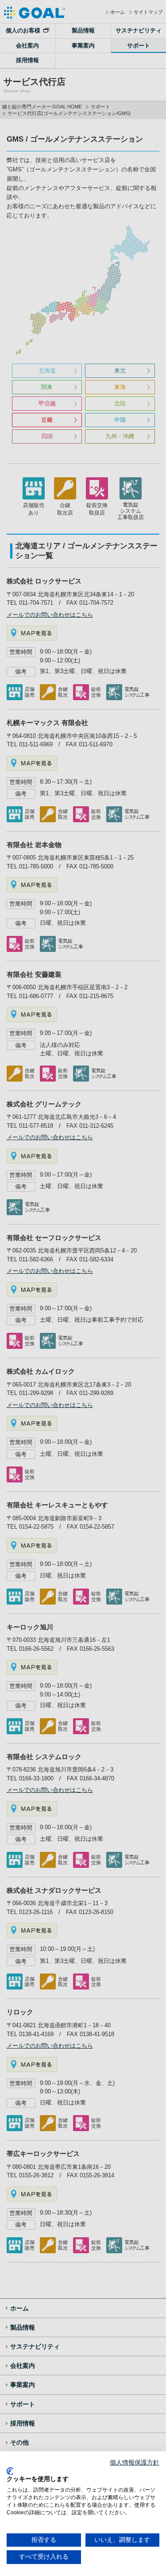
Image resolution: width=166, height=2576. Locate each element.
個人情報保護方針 (135, 2463)
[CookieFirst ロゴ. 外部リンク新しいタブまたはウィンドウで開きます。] (10, 2471)
